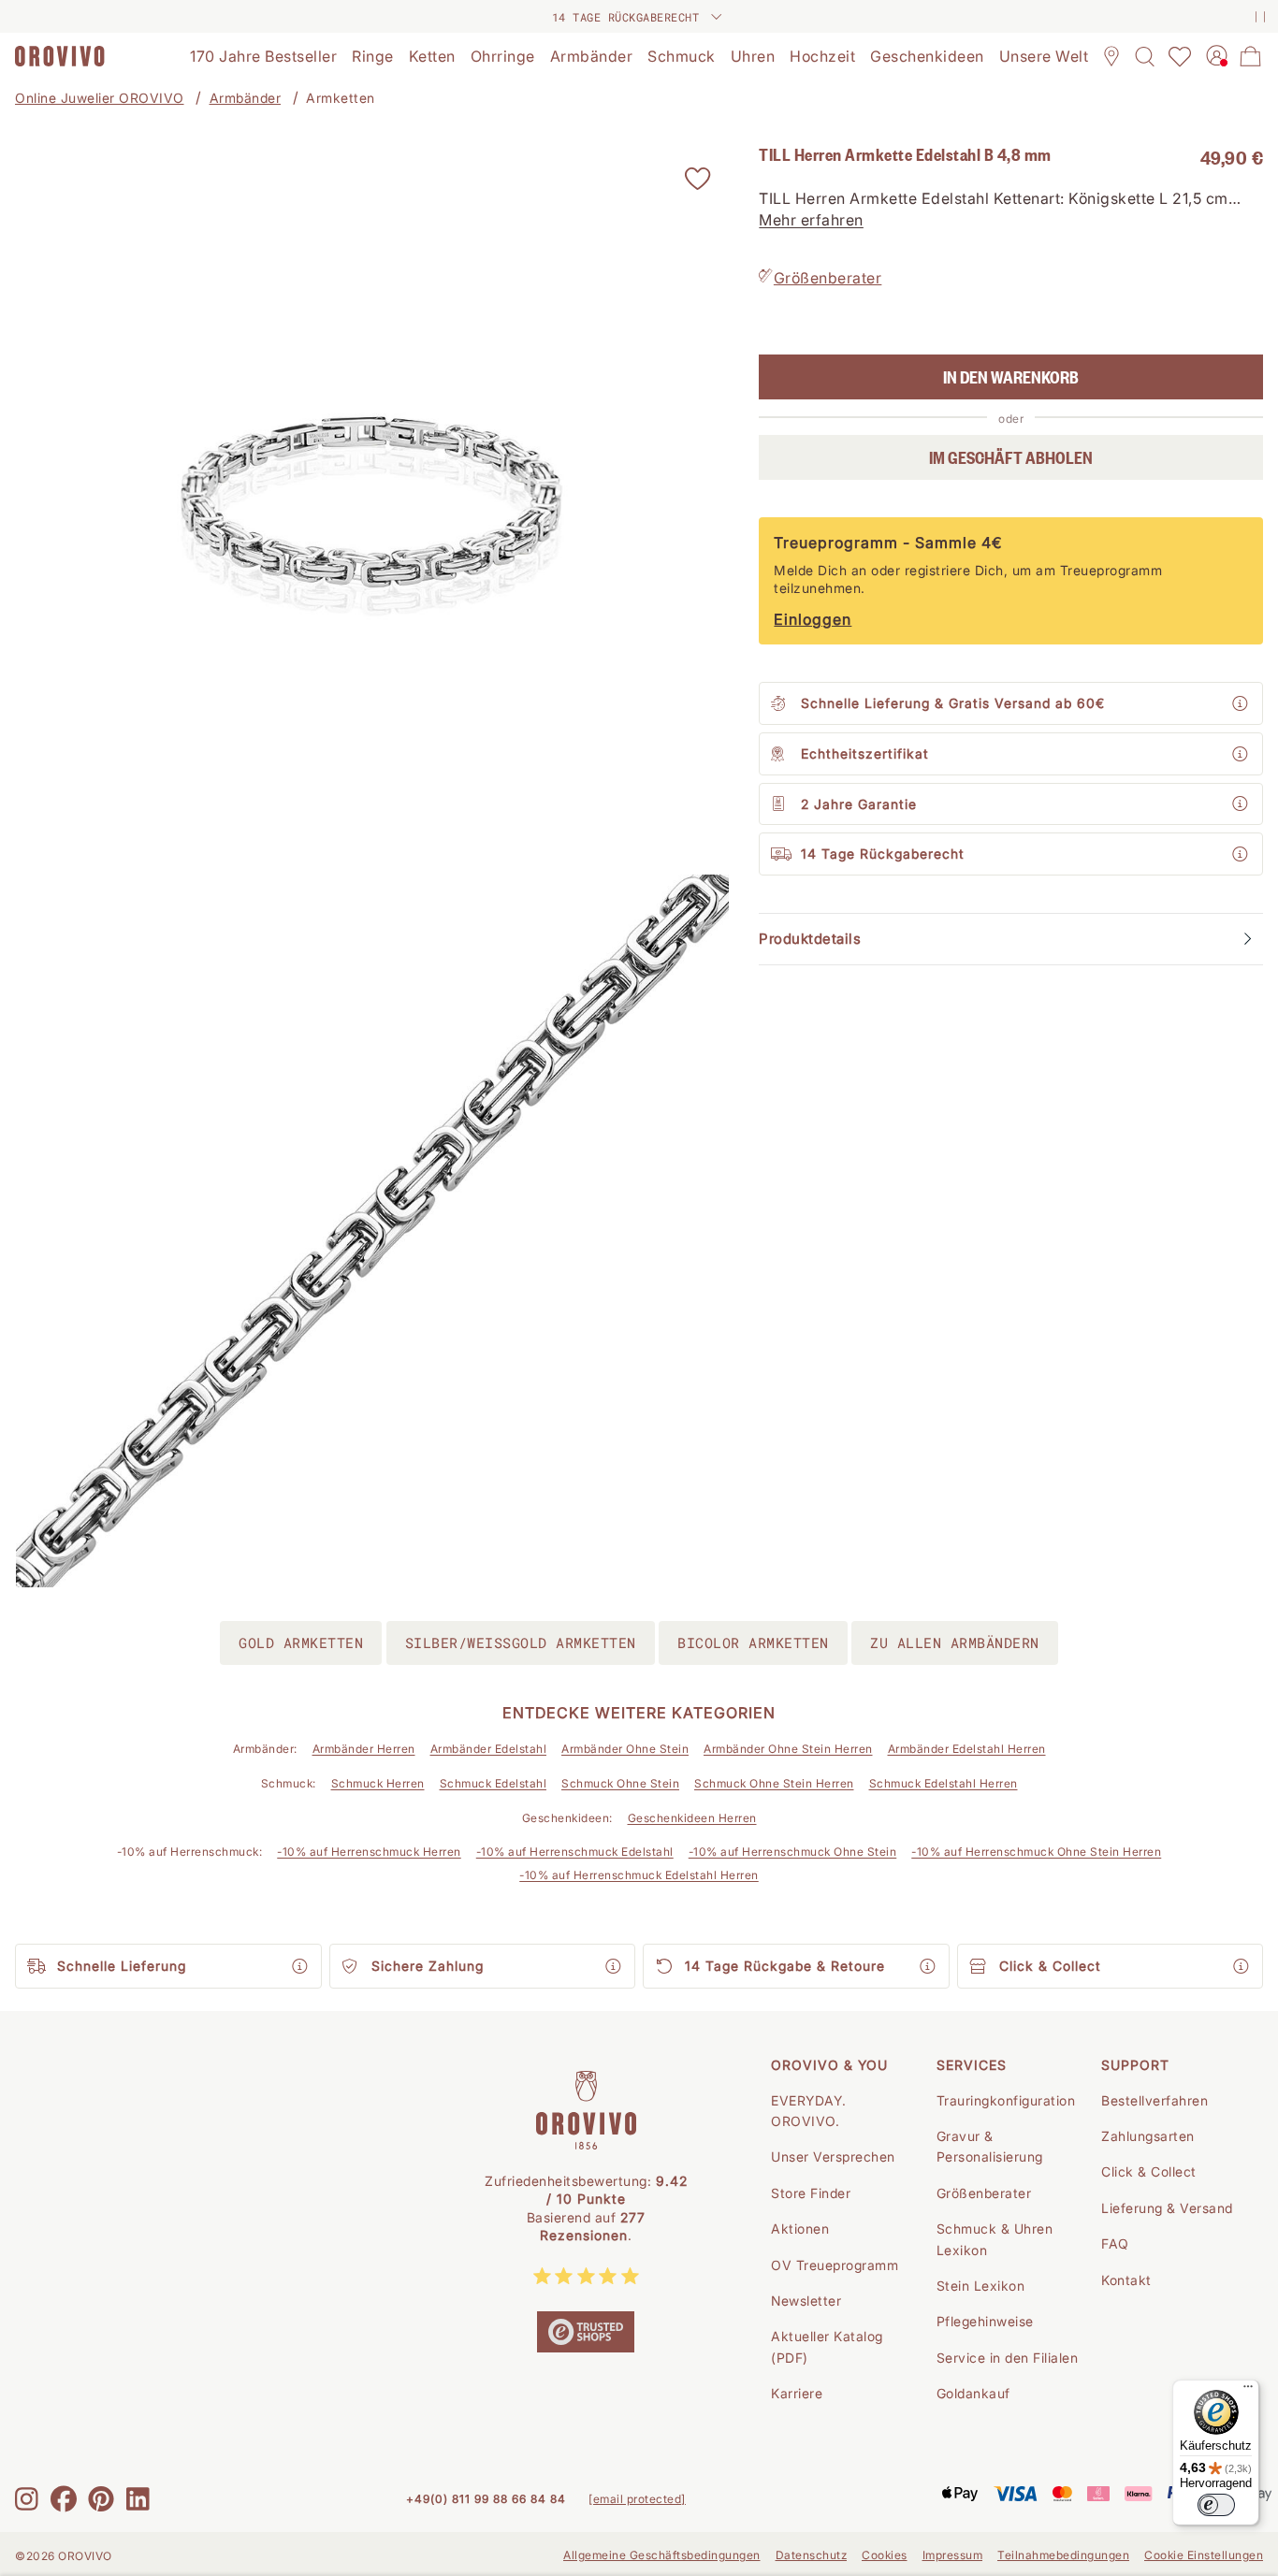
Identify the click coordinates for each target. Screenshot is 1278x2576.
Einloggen (813, 619)
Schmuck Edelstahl (494, 1783)
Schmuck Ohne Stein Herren (774, 1783)
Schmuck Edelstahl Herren (944, 1783)
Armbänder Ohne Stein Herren (788, 1749)
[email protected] (637, 2499)
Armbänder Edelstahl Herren (967, 1749)
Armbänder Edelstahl (489, 1749)
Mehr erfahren (811, 220)
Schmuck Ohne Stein (620, 1783)
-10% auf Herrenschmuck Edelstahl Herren (639, 1875)
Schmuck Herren (378, 1783)
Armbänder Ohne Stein (625, 1749)
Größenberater (828, 278)
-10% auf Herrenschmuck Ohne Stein (793, 1852)
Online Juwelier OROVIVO (100, 98)
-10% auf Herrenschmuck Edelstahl (575, 1852)
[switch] (1216, 2505)
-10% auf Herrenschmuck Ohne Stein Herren (1036, 1852)
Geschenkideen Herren (692, 1818)
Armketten (341, 98)
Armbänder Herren (364, 1749)
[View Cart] (1251, 56)
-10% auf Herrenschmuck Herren (369, 1852)
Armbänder (246, 98)
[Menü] (1248, 2391)
